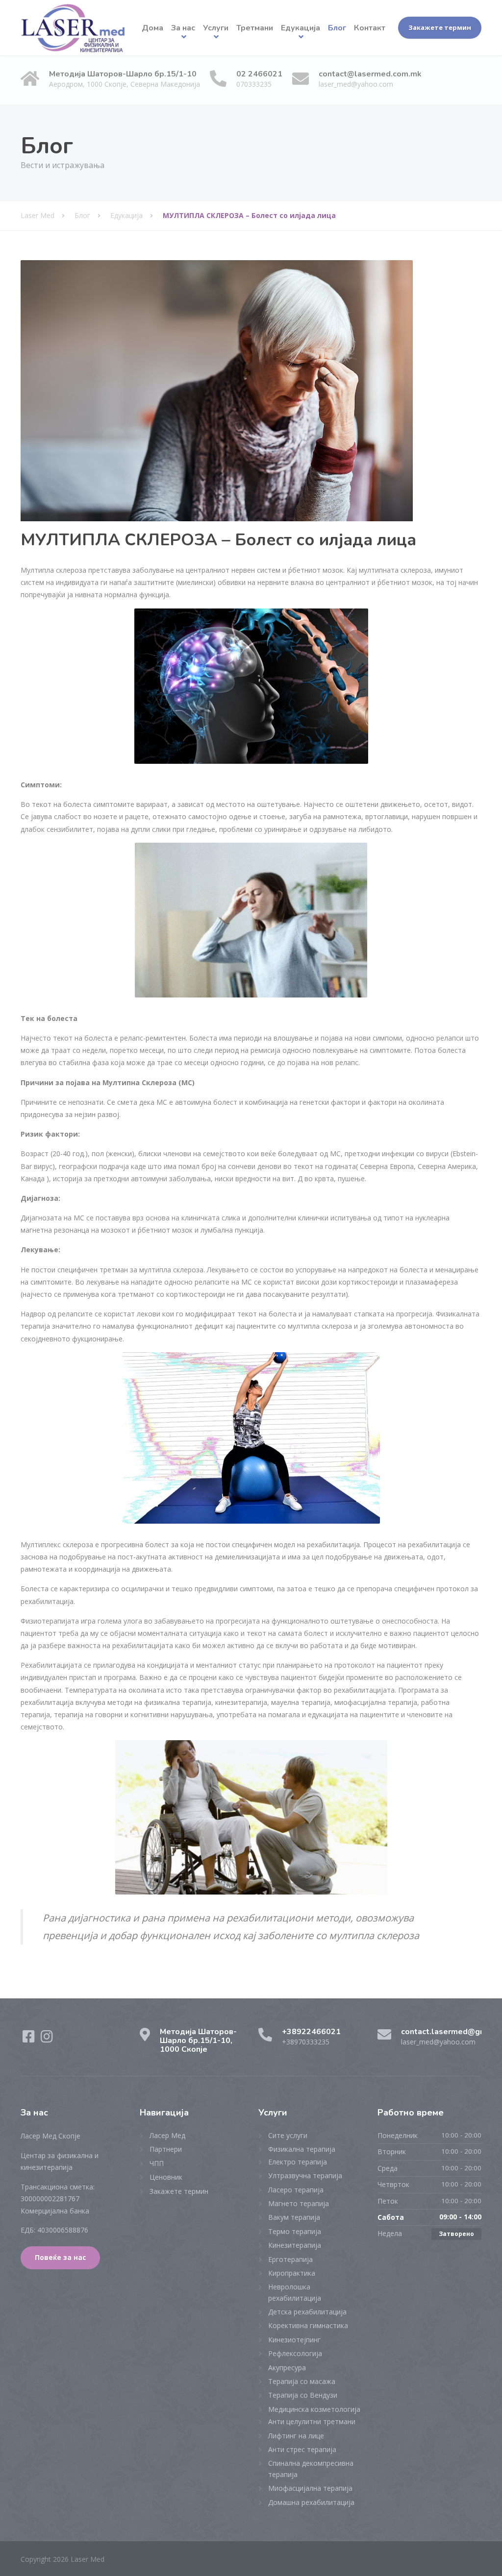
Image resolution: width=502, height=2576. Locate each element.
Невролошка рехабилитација (295, 2292)
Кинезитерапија (295, 2245)
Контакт (370, 28)
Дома (152, 28)
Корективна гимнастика (308, 2325)
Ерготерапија (290, 2259)
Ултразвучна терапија (305, 2175)
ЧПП (157, 2163)
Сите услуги (288, 2135)
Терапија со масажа (302, 2381)
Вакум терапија (294, 2217)
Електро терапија (298, 2162)
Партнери (166, 2149)
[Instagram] (47, 2039)
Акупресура (287, 2368)
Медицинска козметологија (314, 2409)
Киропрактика (292, 2273)
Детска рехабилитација (307, 2312)
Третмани (255, 28)
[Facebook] (30, 2039)
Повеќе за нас (60, 2258)
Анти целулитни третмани (312, 2421)
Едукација (301, 28)
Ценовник (166, 2177)
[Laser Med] (73, 28)
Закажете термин (440, 27)
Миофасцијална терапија (310, 2488)
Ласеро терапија (296, 2190)
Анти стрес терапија (302, 2449)
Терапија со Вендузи (303, 2395)
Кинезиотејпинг (294, 2340)
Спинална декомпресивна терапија (311, 2468)
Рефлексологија (295, 2353)
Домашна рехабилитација (311, 2502)
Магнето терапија (299, 2203)
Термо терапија (295, 2231)
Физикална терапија (302, 2149)
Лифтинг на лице (296, 2436)
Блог (337, 28)
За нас (183, 28)
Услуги (216, 28)
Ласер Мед (167, 2135)
